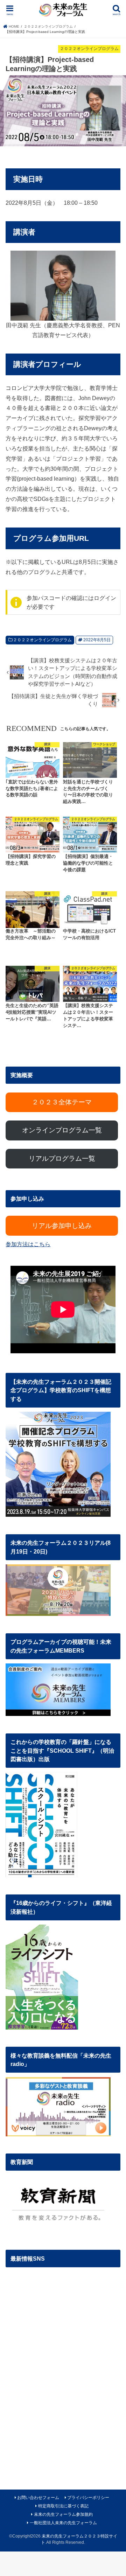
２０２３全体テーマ (62, 1102)
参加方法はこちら (28, 1244)
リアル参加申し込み (62, 1226)
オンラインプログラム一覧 (62, 1130)
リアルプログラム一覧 (62, 1158)
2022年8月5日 (97, 640)
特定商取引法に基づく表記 (63, 2506)
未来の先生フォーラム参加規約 (63, 2514)
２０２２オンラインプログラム (42, 640)
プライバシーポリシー (88, 2498)
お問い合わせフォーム (38, 2498)
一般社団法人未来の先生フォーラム (63, 2523)
